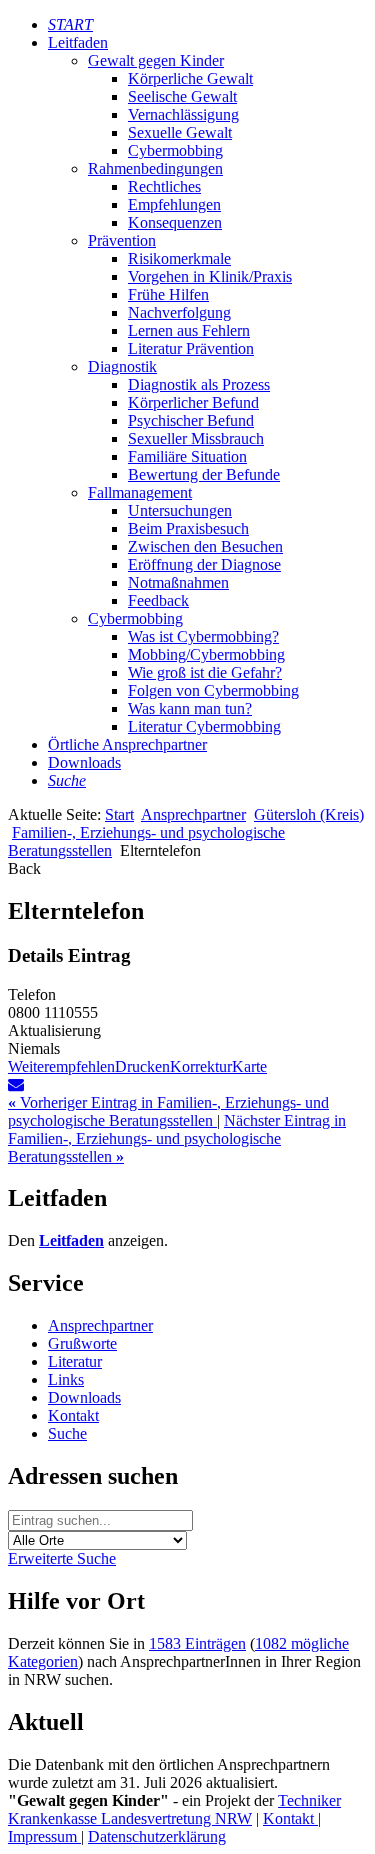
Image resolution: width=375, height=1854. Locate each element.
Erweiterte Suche (62, 1558)
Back (24, 868)
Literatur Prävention (191, 348)
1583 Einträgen (197, 1643)
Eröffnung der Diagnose (204, 564)
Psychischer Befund (191, 420)
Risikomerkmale (179, 258)
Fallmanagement (140, 492)
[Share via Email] (16, 1084)
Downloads (84, 762)
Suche (67, 1433)
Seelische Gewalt (182, 96)
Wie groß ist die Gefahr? (205, 672)
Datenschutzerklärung (157, 1836)
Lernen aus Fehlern (189, 330)
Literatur (75, 1361)
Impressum (44, 1836)
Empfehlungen (174, 204)
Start (119, 814)
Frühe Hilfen (168, 294)
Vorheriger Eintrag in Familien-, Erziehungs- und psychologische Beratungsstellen (168, 1111)
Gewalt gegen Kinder (156, 60)
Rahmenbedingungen (155, 168)
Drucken (142, 1066)
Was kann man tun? (190, 708)
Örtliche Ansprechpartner (127, 744)
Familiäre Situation (187, 456)
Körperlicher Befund (193, 402)
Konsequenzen (175, 222)
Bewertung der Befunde (204, 474)
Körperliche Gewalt (190, 78)
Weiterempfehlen (61, 1066)
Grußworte (82, 1343)
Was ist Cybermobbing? (203, 636)
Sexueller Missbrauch (196, 438)
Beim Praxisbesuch (188, 528)
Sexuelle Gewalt (180, 132)
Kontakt (73, 1415)
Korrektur (201, 1066)
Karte (249, 1066)
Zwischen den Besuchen (205, 546)
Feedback (158, 600)
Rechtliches (164, 186)
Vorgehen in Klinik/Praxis (210, 276)
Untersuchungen (180, 510)
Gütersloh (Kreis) (309, 814)
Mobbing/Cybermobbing (206, 654)
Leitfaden (78, 42)
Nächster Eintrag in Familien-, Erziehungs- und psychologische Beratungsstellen (177, 1138)
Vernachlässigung (183, 114)
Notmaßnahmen (178, 582)
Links (66, 1379)
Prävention (122, 240)
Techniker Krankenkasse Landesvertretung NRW (174, 1809)
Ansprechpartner (193, 814)
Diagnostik (122, 366)
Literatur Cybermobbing (204, 726)
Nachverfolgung (179, 312)
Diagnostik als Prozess (199, 384)
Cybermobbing (175, 150)
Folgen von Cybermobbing (213, 690)
